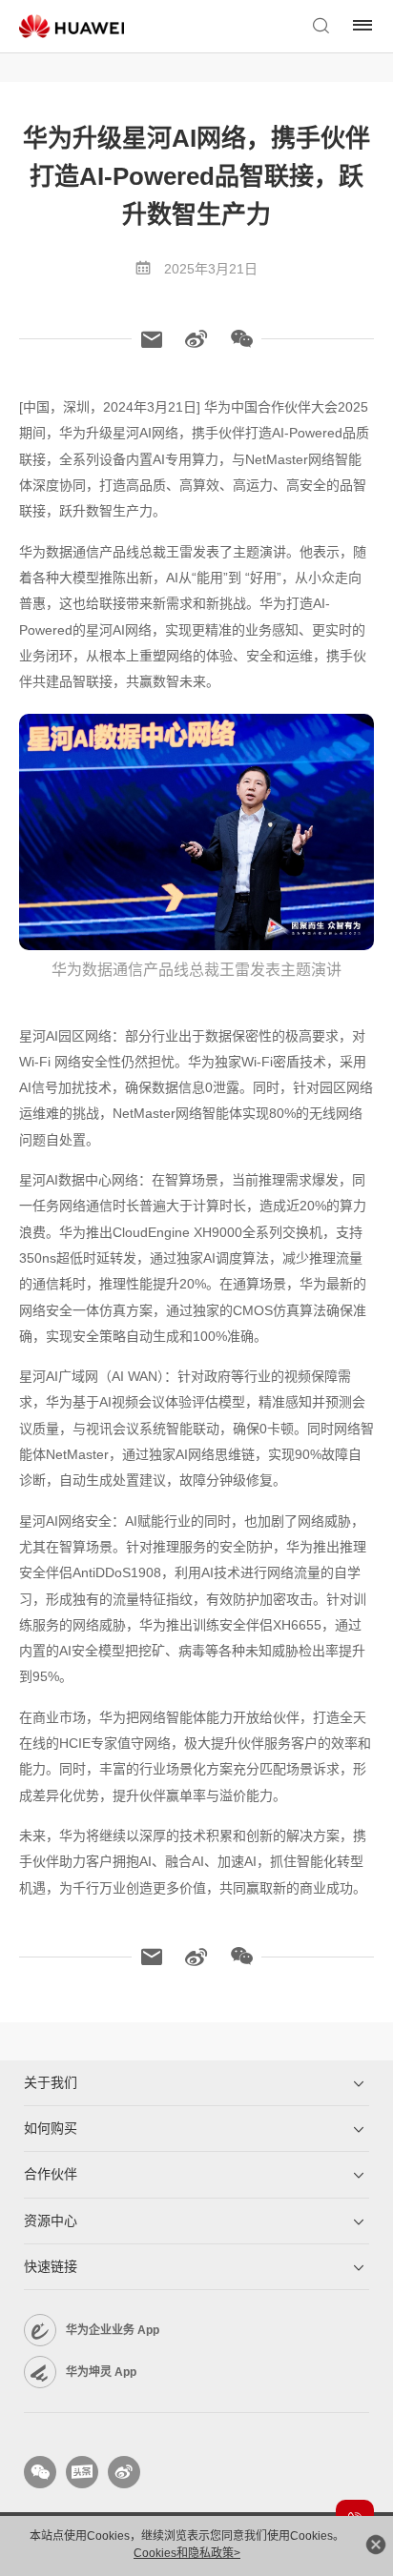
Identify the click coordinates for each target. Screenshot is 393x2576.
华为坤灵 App (101, 2372)
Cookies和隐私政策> (187, 2553)
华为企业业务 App (113, 2330)
